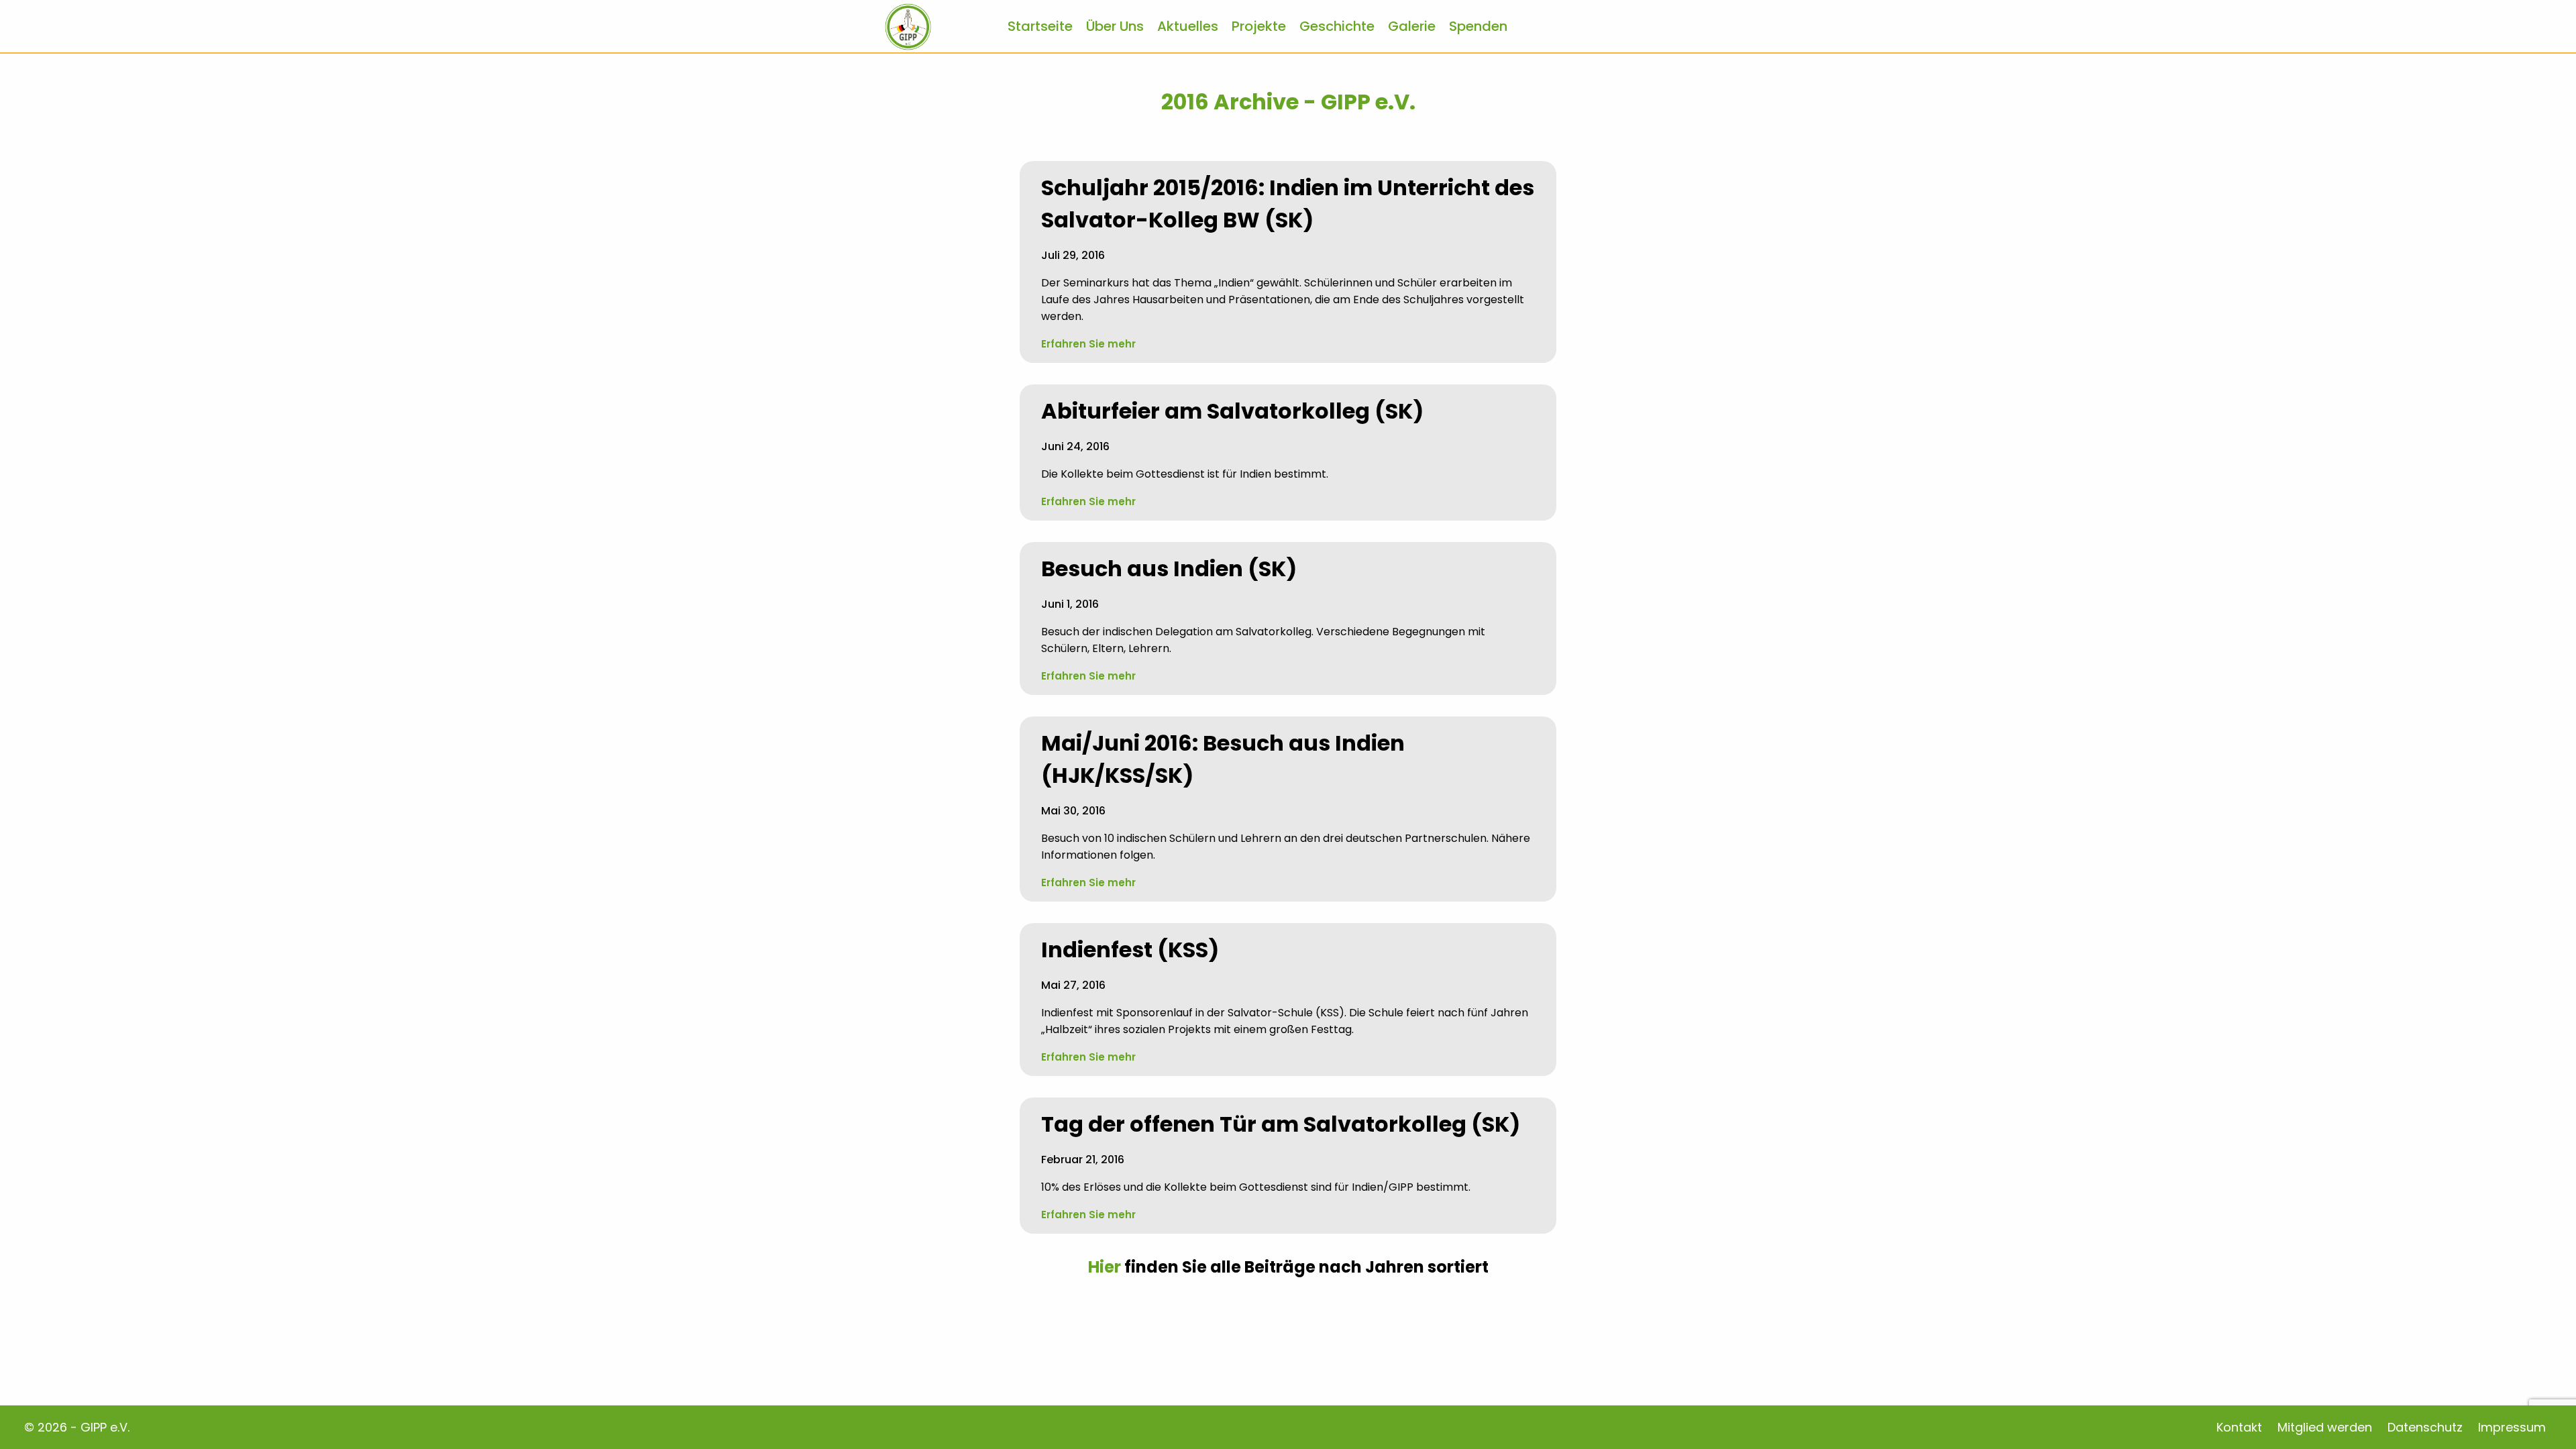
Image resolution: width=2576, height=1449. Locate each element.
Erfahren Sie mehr (1088, 344)
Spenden (1478, 26)
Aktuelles (1188, 26)
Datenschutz (2425, 1427)
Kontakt (2239, 1427)
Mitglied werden (2325, 1427)
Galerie (1412, 26)
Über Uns (1115, 26)
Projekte (1259, 26)
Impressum (2512, 1427)
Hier (1105, 1267)
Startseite (1040, 26)
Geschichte (1337, 26)
